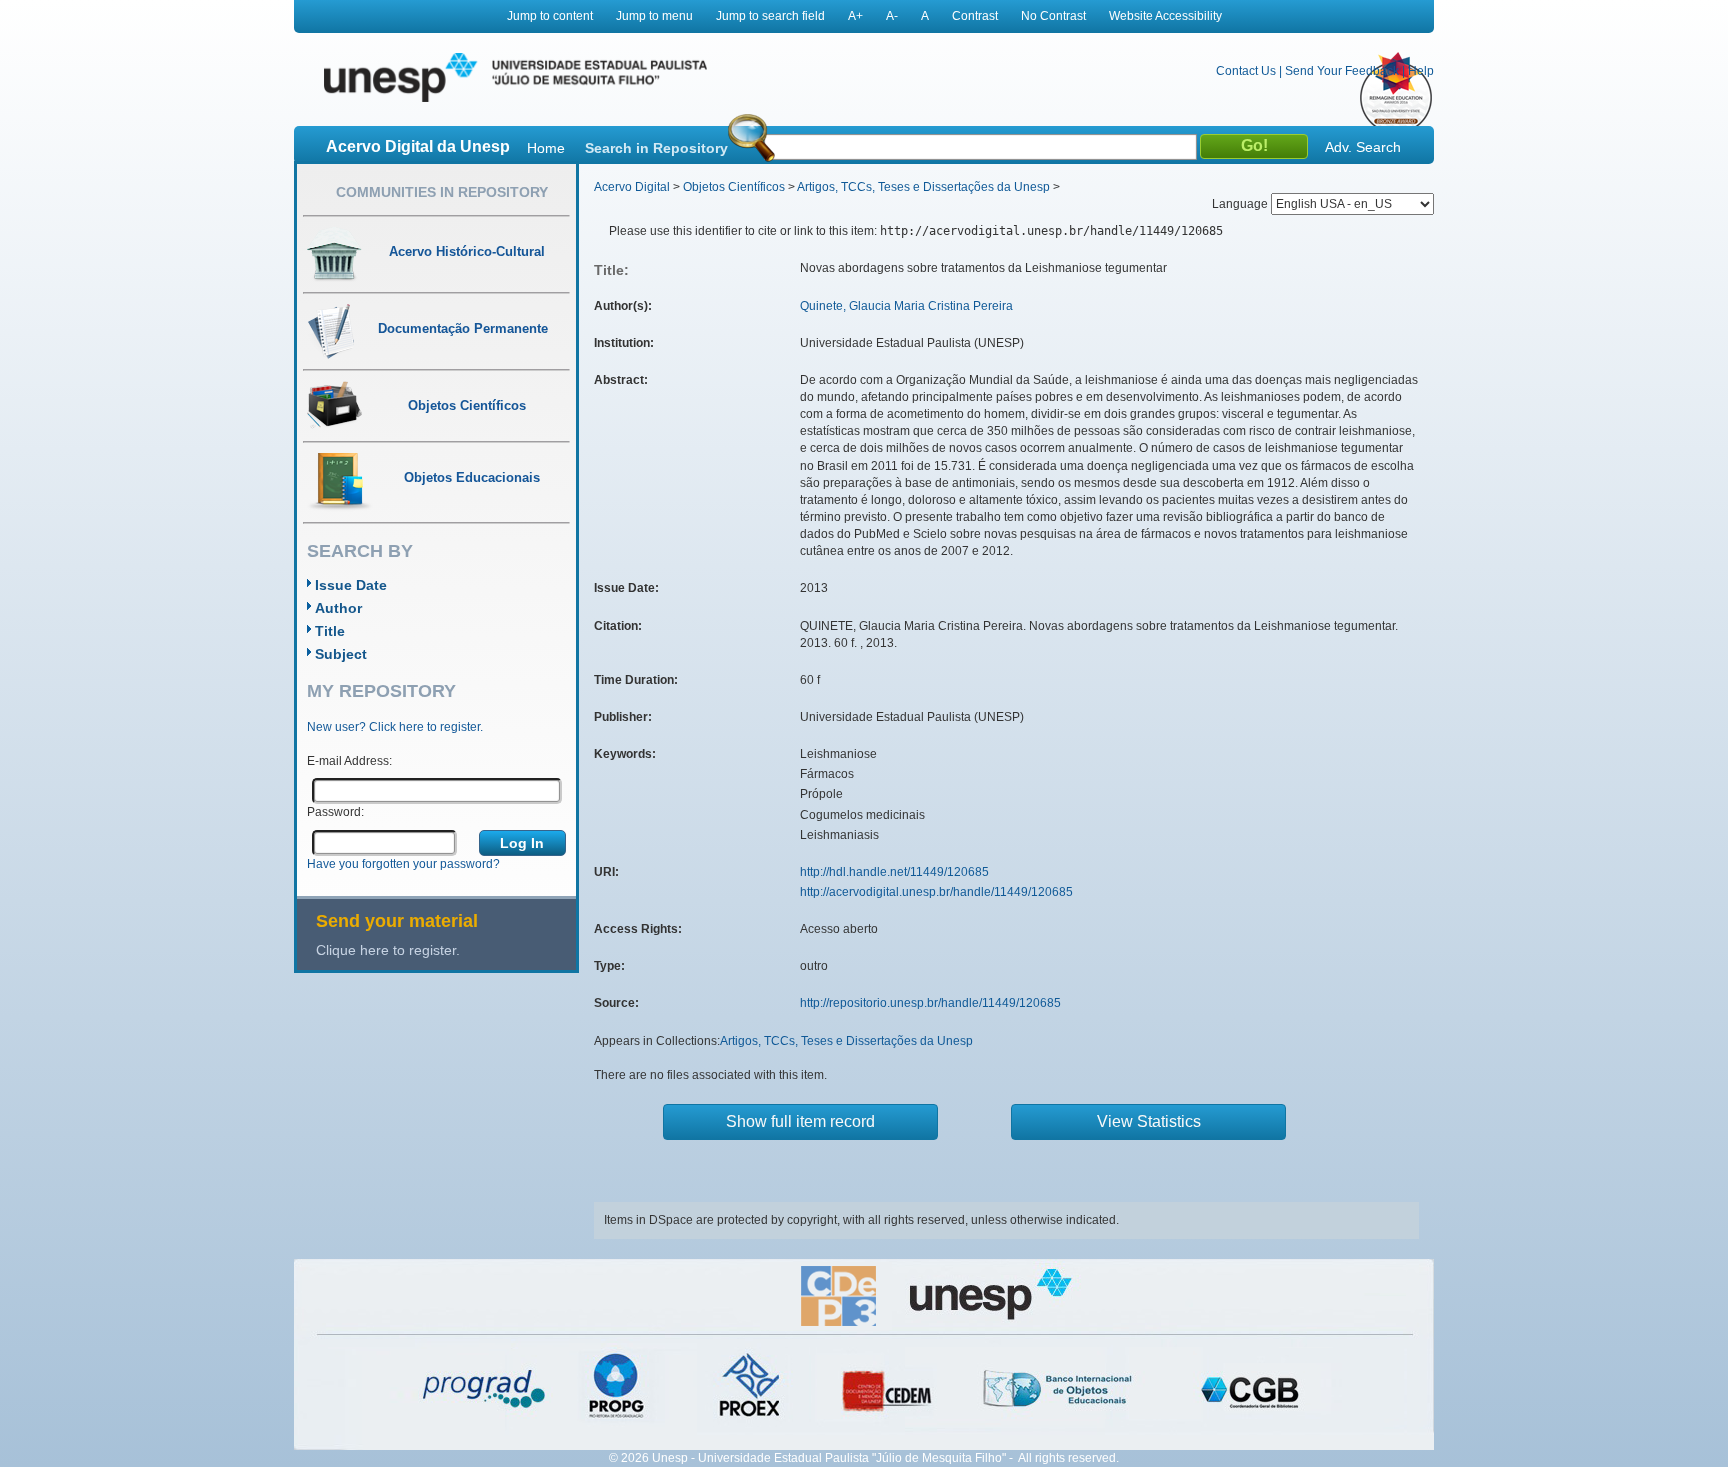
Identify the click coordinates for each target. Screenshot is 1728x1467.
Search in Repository (656, 148)
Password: (335, 812)
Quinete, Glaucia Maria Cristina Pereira (906, 306)
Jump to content (550, 16)
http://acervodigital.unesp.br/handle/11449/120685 (936, 892)
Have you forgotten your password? (403, 864)
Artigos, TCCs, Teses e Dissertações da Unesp (923, 187)
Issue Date (351, 585)
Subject (341, 654)
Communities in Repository (442, 192)
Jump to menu (654, 16)
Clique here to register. (388, 950)
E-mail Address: (349, 761)
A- (892, 16)
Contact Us (1246, 71)
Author (338, 608)
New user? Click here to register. (395, 727)
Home (546, 148)
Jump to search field (770, 16)
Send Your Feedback (1342, 71)
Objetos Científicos (734, 187)
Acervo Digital (632, 187)
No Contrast (1053, 16)
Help (1421, 71)
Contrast (975, 16)
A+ (855, 16)
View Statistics (1149, 1121)
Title (330, 631)
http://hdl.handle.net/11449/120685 (894, 872)
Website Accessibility (1165, 16)
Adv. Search (1363, 147)
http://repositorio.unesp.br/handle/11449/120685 (930, 1003)
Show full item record (800, 1121)
